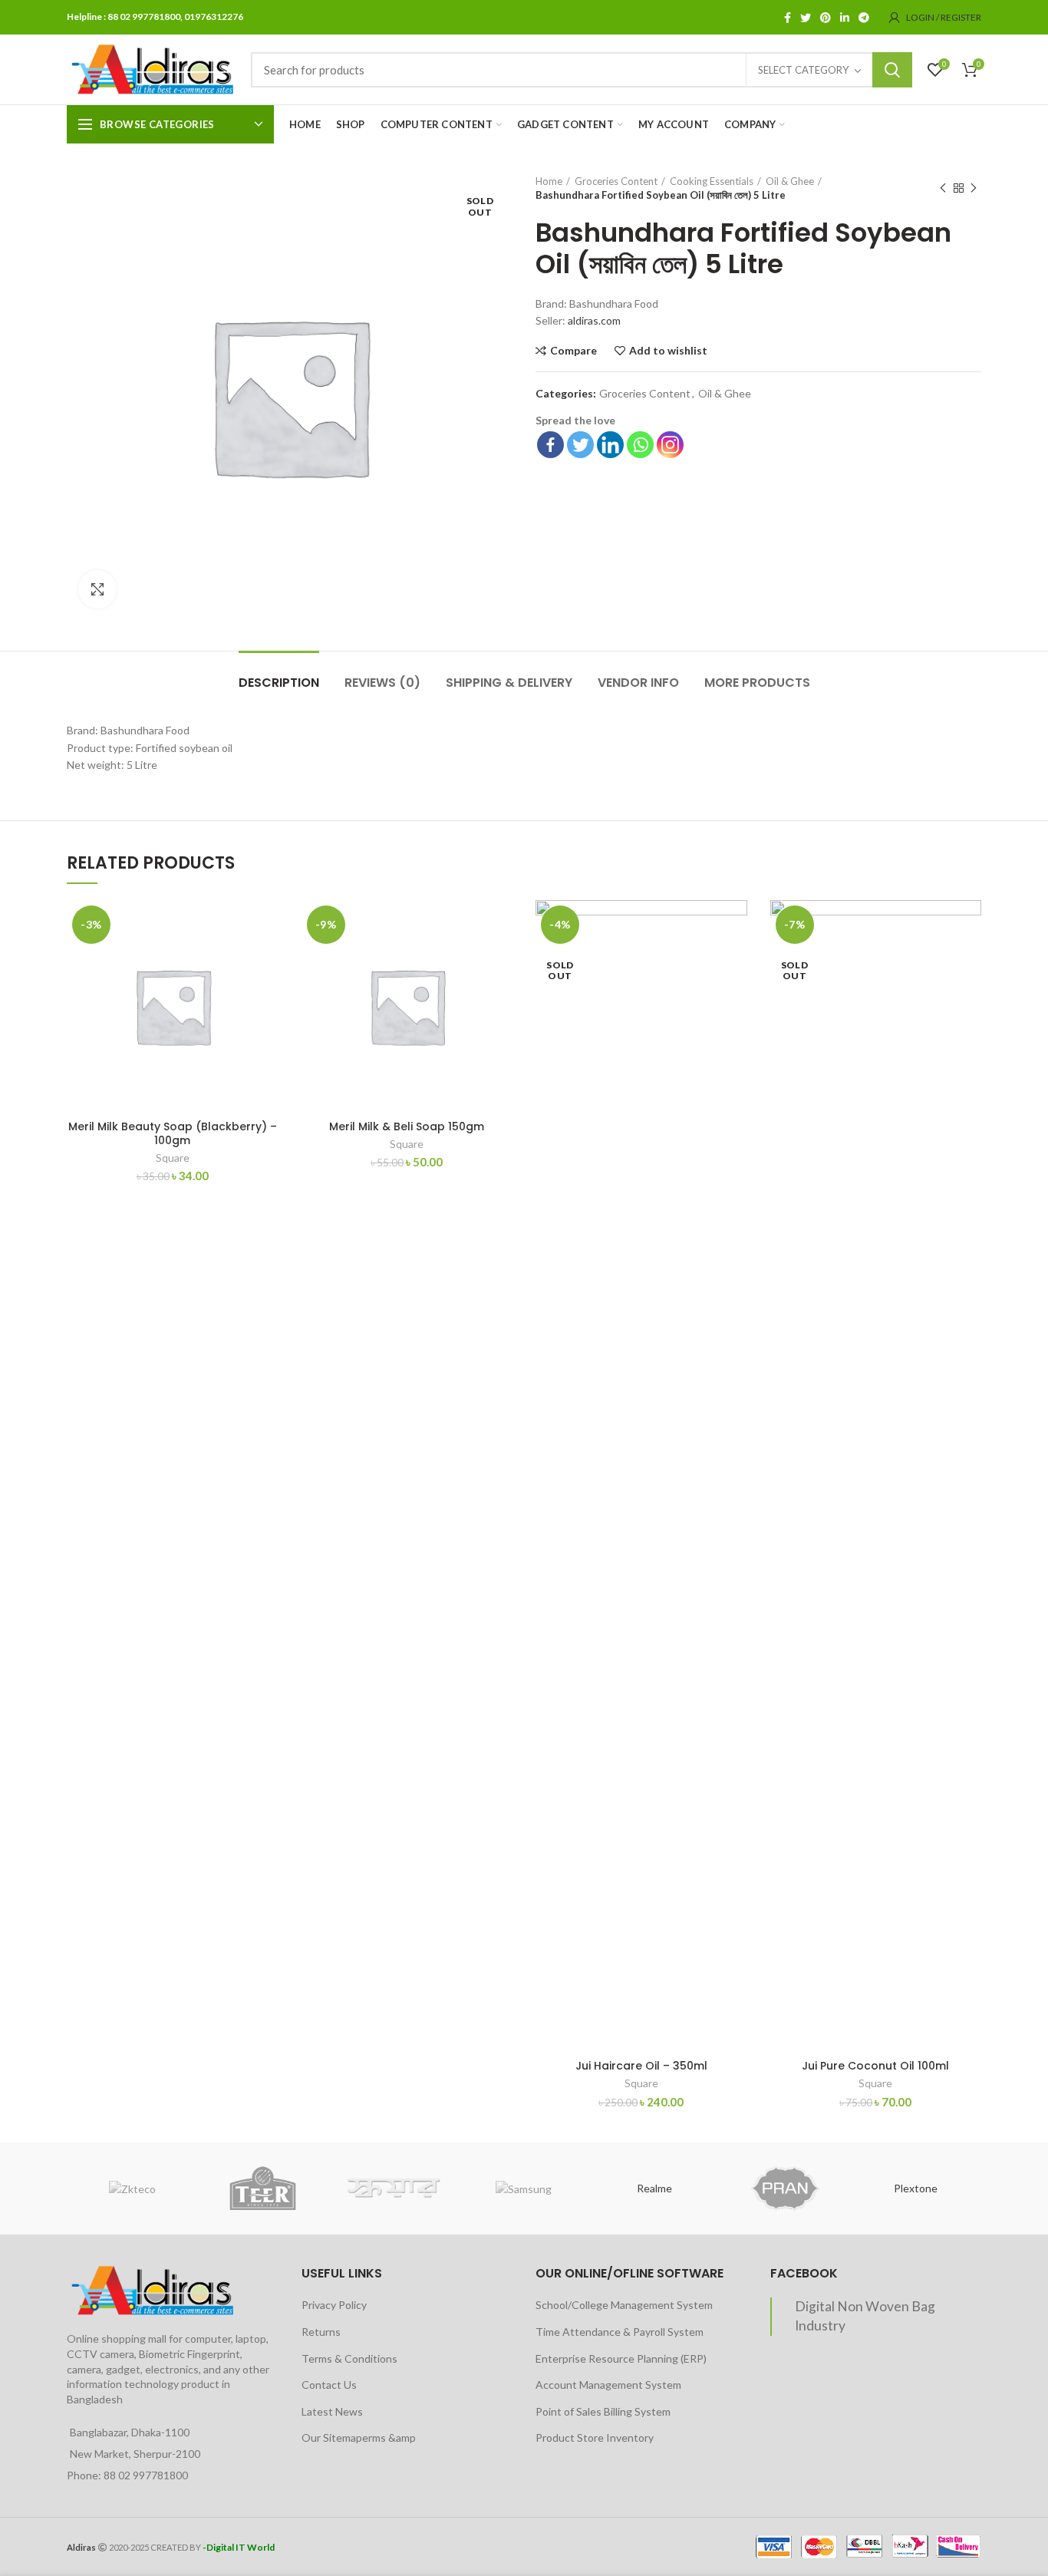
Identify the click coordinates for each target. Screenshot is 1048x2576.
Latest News (332, 2411)
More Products (757, 683)
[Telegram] (864, 18)
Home (549, 181)
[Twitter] (806, 18)
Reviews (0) (382, 683)
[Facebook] (788, 18)
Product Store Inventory (595, 2437)
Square (173, 1158)
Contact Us (329, 2385)
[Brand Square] (394, 2189)
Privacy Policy (334, 2305)
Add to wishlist (668, 351)
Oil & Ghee (790, 181)
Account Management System (608, 2385)
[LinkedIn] (610, 445)
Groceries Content (616, 181)
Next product (974, 188)
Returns (321, 2332)
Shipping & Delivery (509, 683)
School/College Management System (624, 2305)
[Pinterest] (826, 18)
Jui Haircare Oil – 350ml (641, 2066)
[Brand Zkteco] (132, 2188)
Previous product (943, 188)
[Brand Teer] (262, 2188)
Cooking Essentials (712, 181)
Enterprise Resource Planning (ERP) (621, 2358)
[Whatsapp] (640, 445)
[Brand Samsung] (524, 2188)
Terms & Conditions (349, 2358)
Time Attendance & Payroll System (620, 2332)
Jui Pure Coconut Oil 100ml (875, 2066)
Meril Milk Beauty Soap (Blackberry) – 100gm (173, 1133)
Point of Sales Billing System (603, 2411)
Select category (803, 70)
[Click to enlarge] (97, 589)
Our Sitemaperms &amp (359, 2437)
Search (892, 70)
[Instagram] (670, 445)
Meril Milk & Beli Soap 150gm (407, 1126)
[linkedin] (845, 18)
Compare (573, 351)
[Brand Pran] (785, 2188)
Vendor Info (638, 683)
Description (279, 683)
